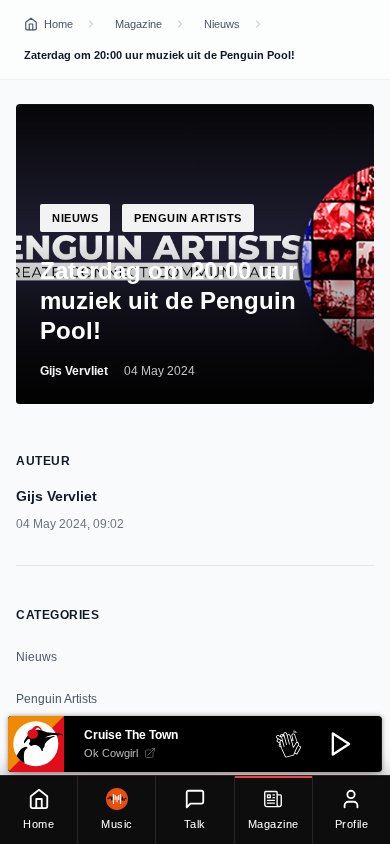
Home (58, 24)
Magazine (138, 24)
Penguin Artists (56, 699)
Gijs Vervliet (74, 371)
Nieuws (222, 24)
